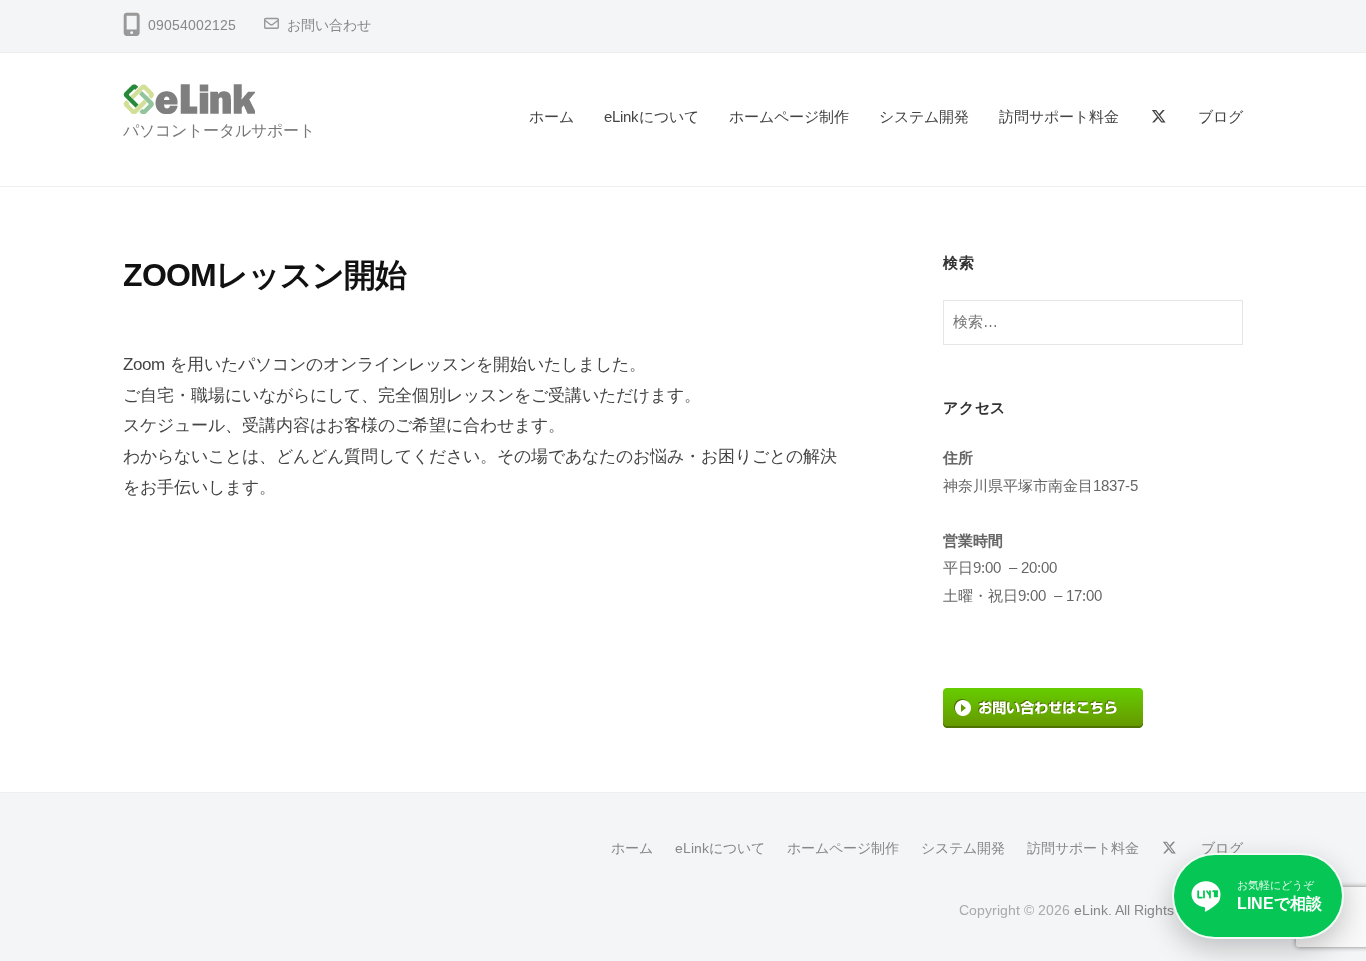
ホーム (551, 116)
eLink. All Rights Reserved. (1158, 910)
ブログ (1220, 116)
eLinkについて (651, 116)
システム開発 (924, 116)
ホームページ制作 (789, 116)
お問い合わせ (329, 25)
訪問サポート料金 (1059, 116)
